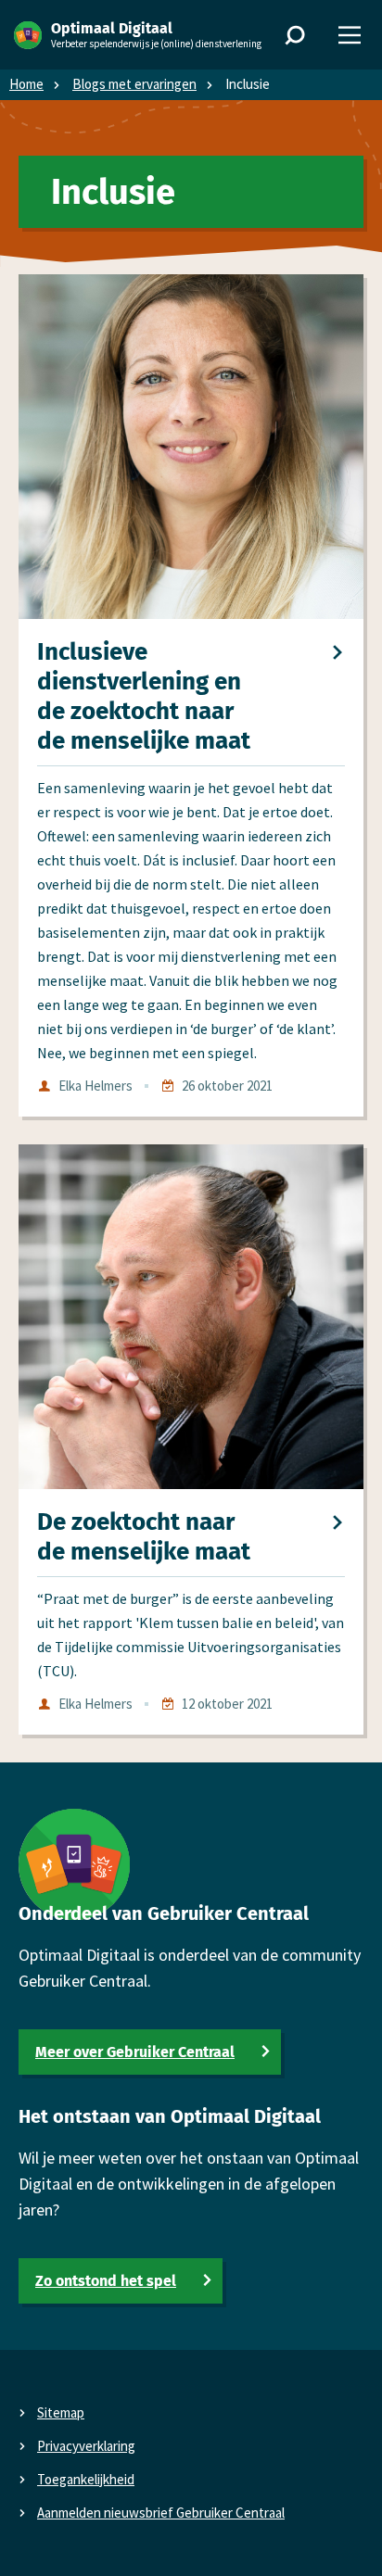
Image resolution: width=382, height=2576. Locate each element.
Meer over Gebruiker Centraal (135, 2052)
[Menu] (350, 35)
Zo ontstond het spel (106, 2281)
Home (26, 84)
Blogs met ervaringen (134, 84)
